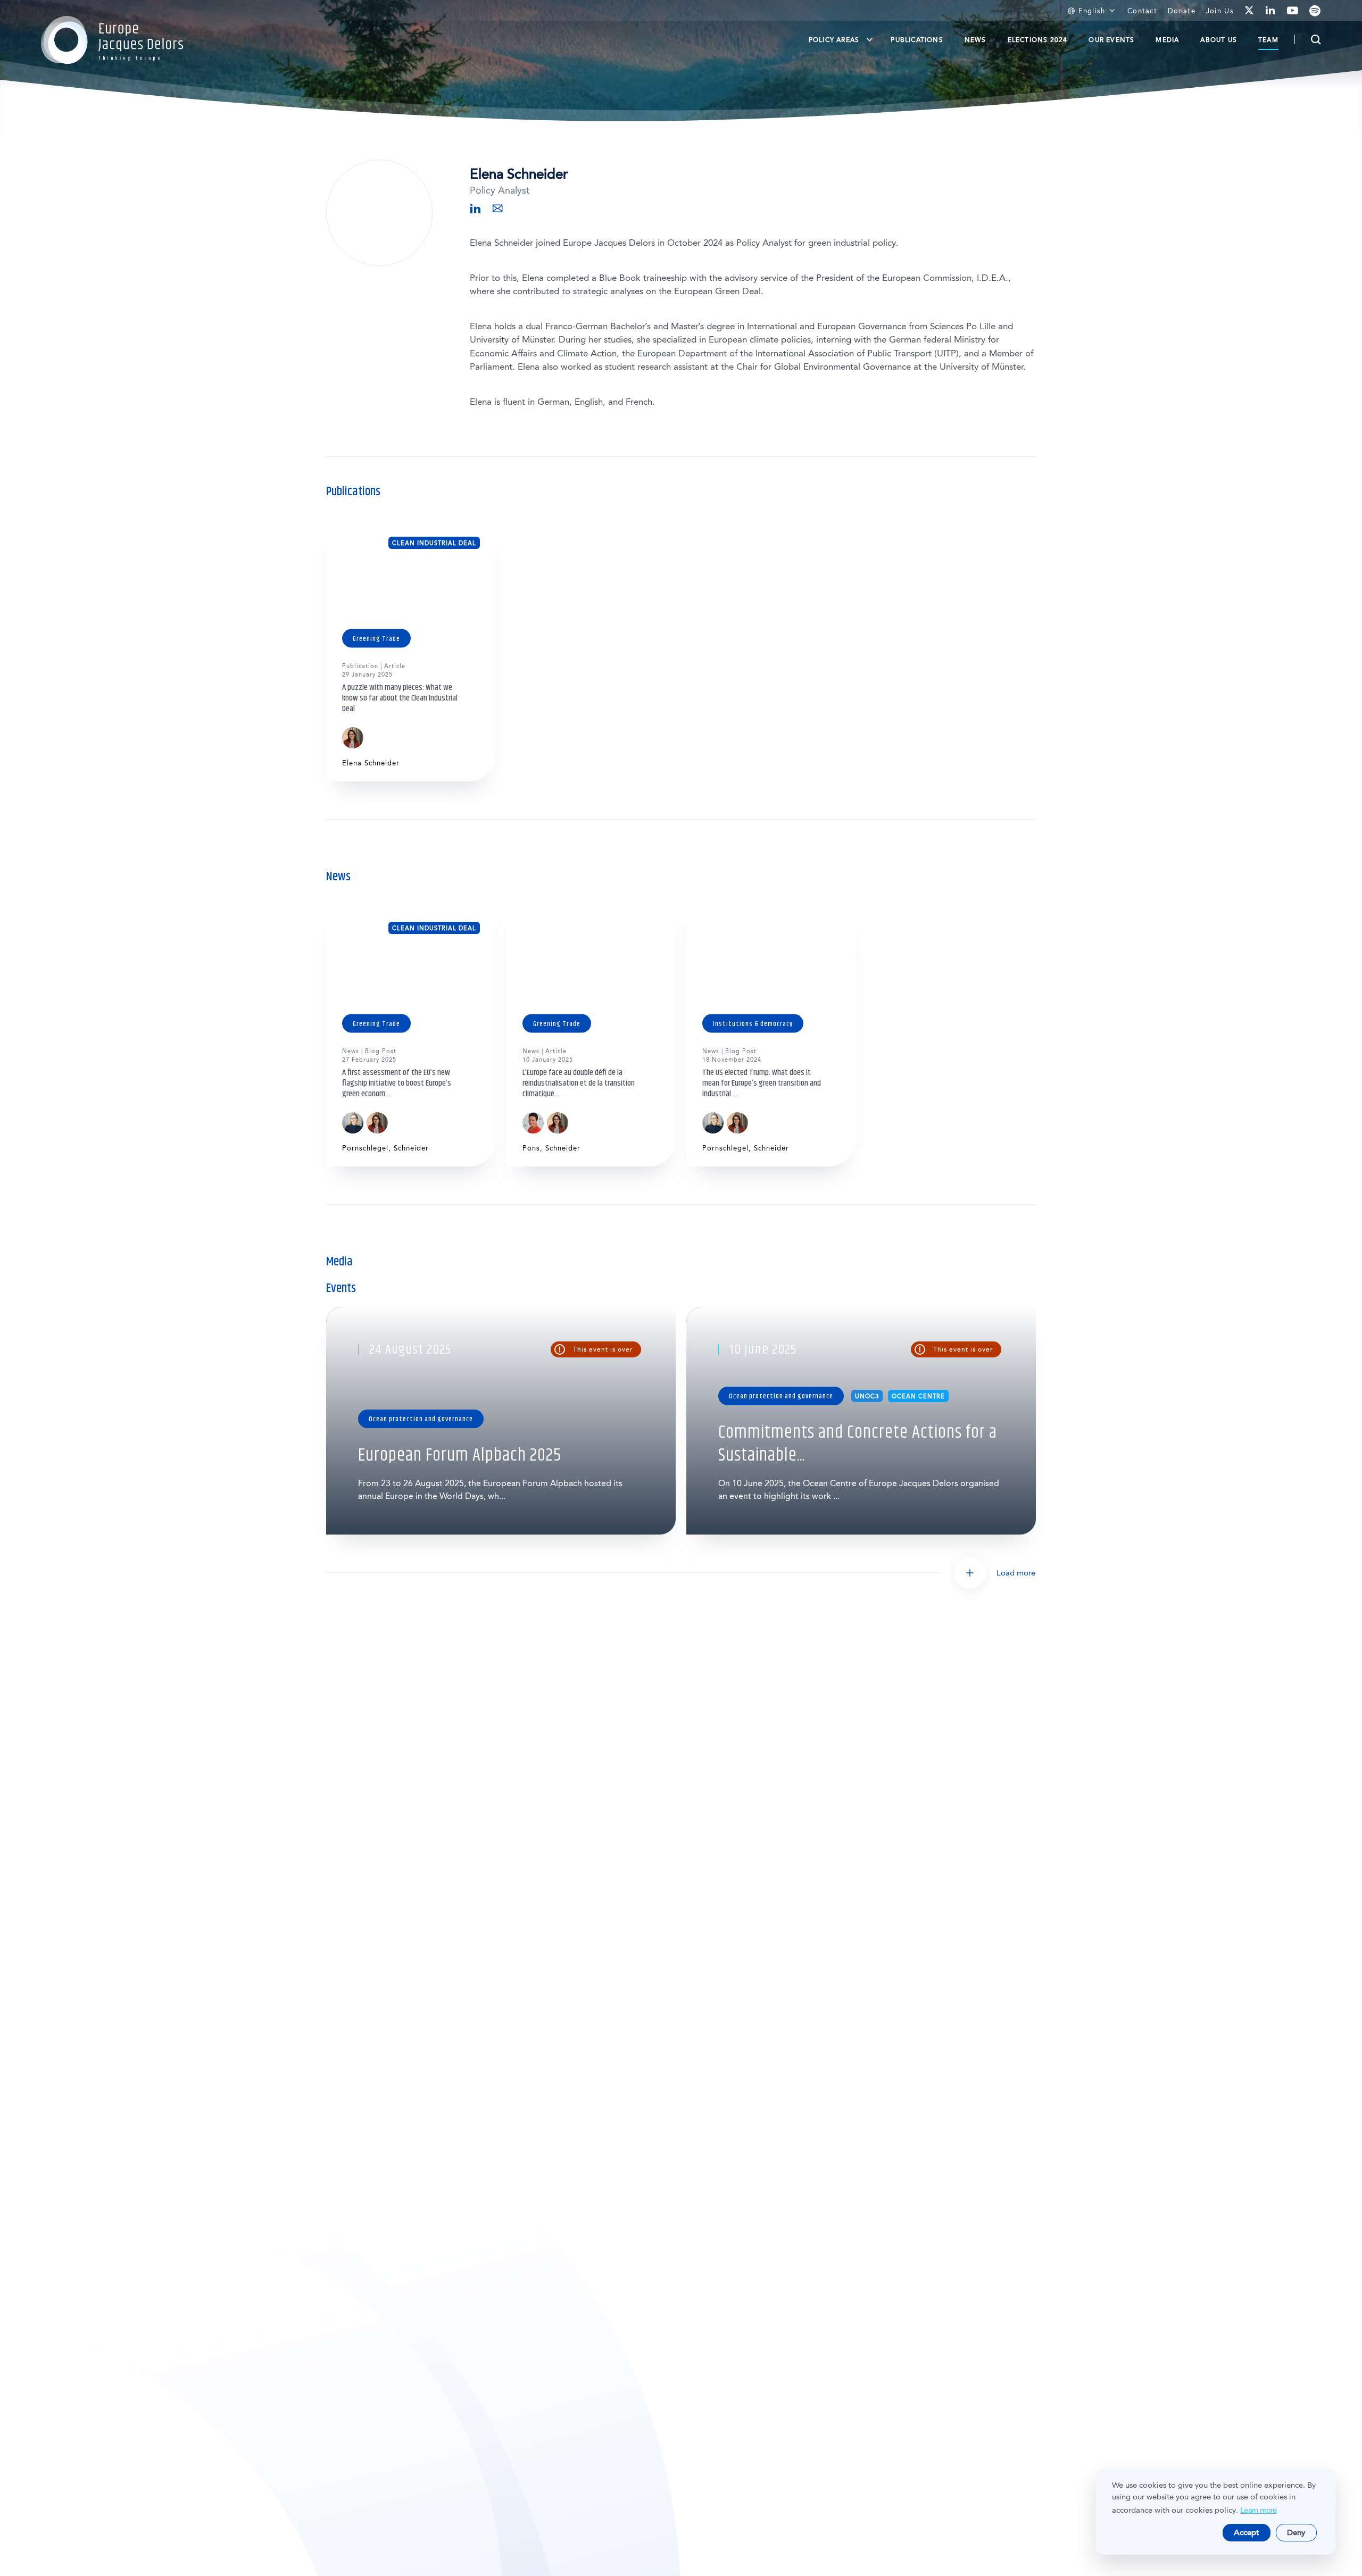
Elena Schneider (371, 763)
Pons (531, 1148)
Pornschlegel (365, 1148)
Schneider (411, 1148)
